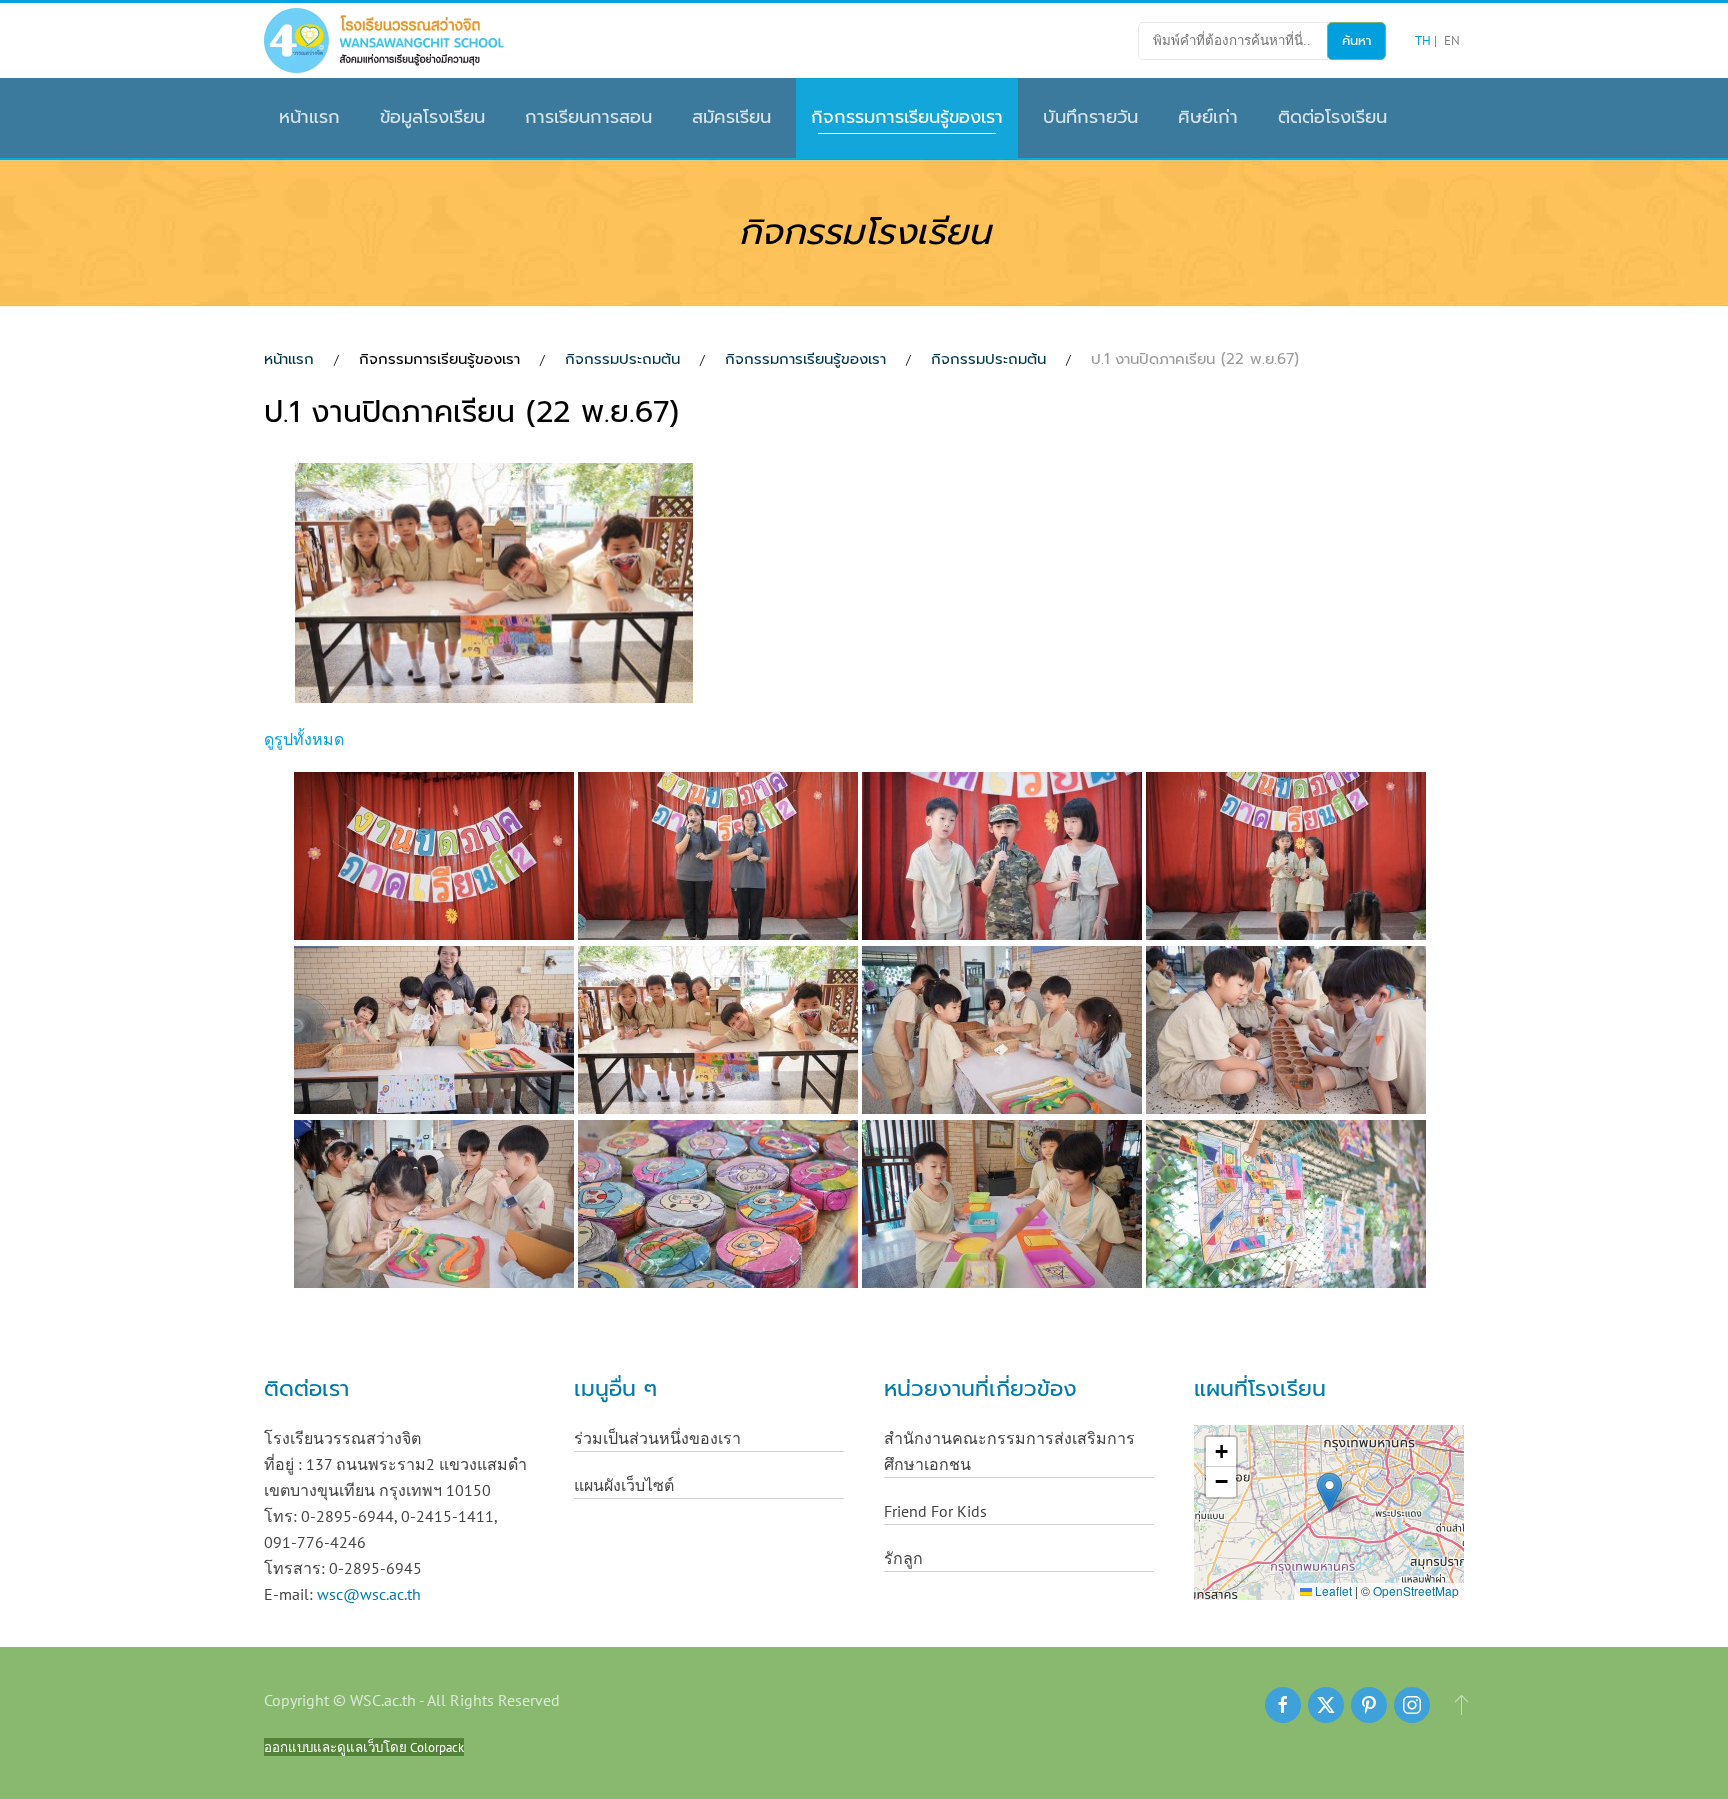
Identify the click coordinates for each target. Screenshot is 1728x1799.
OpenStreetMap (1416, 1590)
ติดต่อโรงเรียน (1332, 117)
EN (1452, 40)
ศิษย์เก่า (1208, 117)
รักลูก (903, 1558)
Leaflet (1332, 1590)
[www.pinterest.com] (1369, 1705)
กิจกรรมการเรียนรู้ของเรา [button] (907, 117)
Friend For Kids (935, 1511)
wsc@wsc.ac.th (369, 1594)
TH (1424, 40)
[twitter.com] (1326, 1705)
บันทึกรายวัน (1090, 117)
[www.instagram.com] (1412, 1705)
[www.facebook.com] (1283, 1705)
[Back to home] (384, 40)
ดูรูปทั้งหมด (304, 739)
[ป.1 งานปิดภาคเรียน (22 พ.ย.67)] (496, 586)
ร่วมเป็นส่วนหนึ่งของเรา (657, 1438)
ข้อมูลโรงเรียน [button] (432, 117)
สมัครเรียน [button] (731, 117)
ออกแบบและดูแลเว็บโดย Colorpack (364, 1747)
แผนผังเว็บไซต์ (624, 1485)
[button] (1329, 1492)
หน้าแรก (309, 117)
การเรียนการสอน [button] (588, 117)
